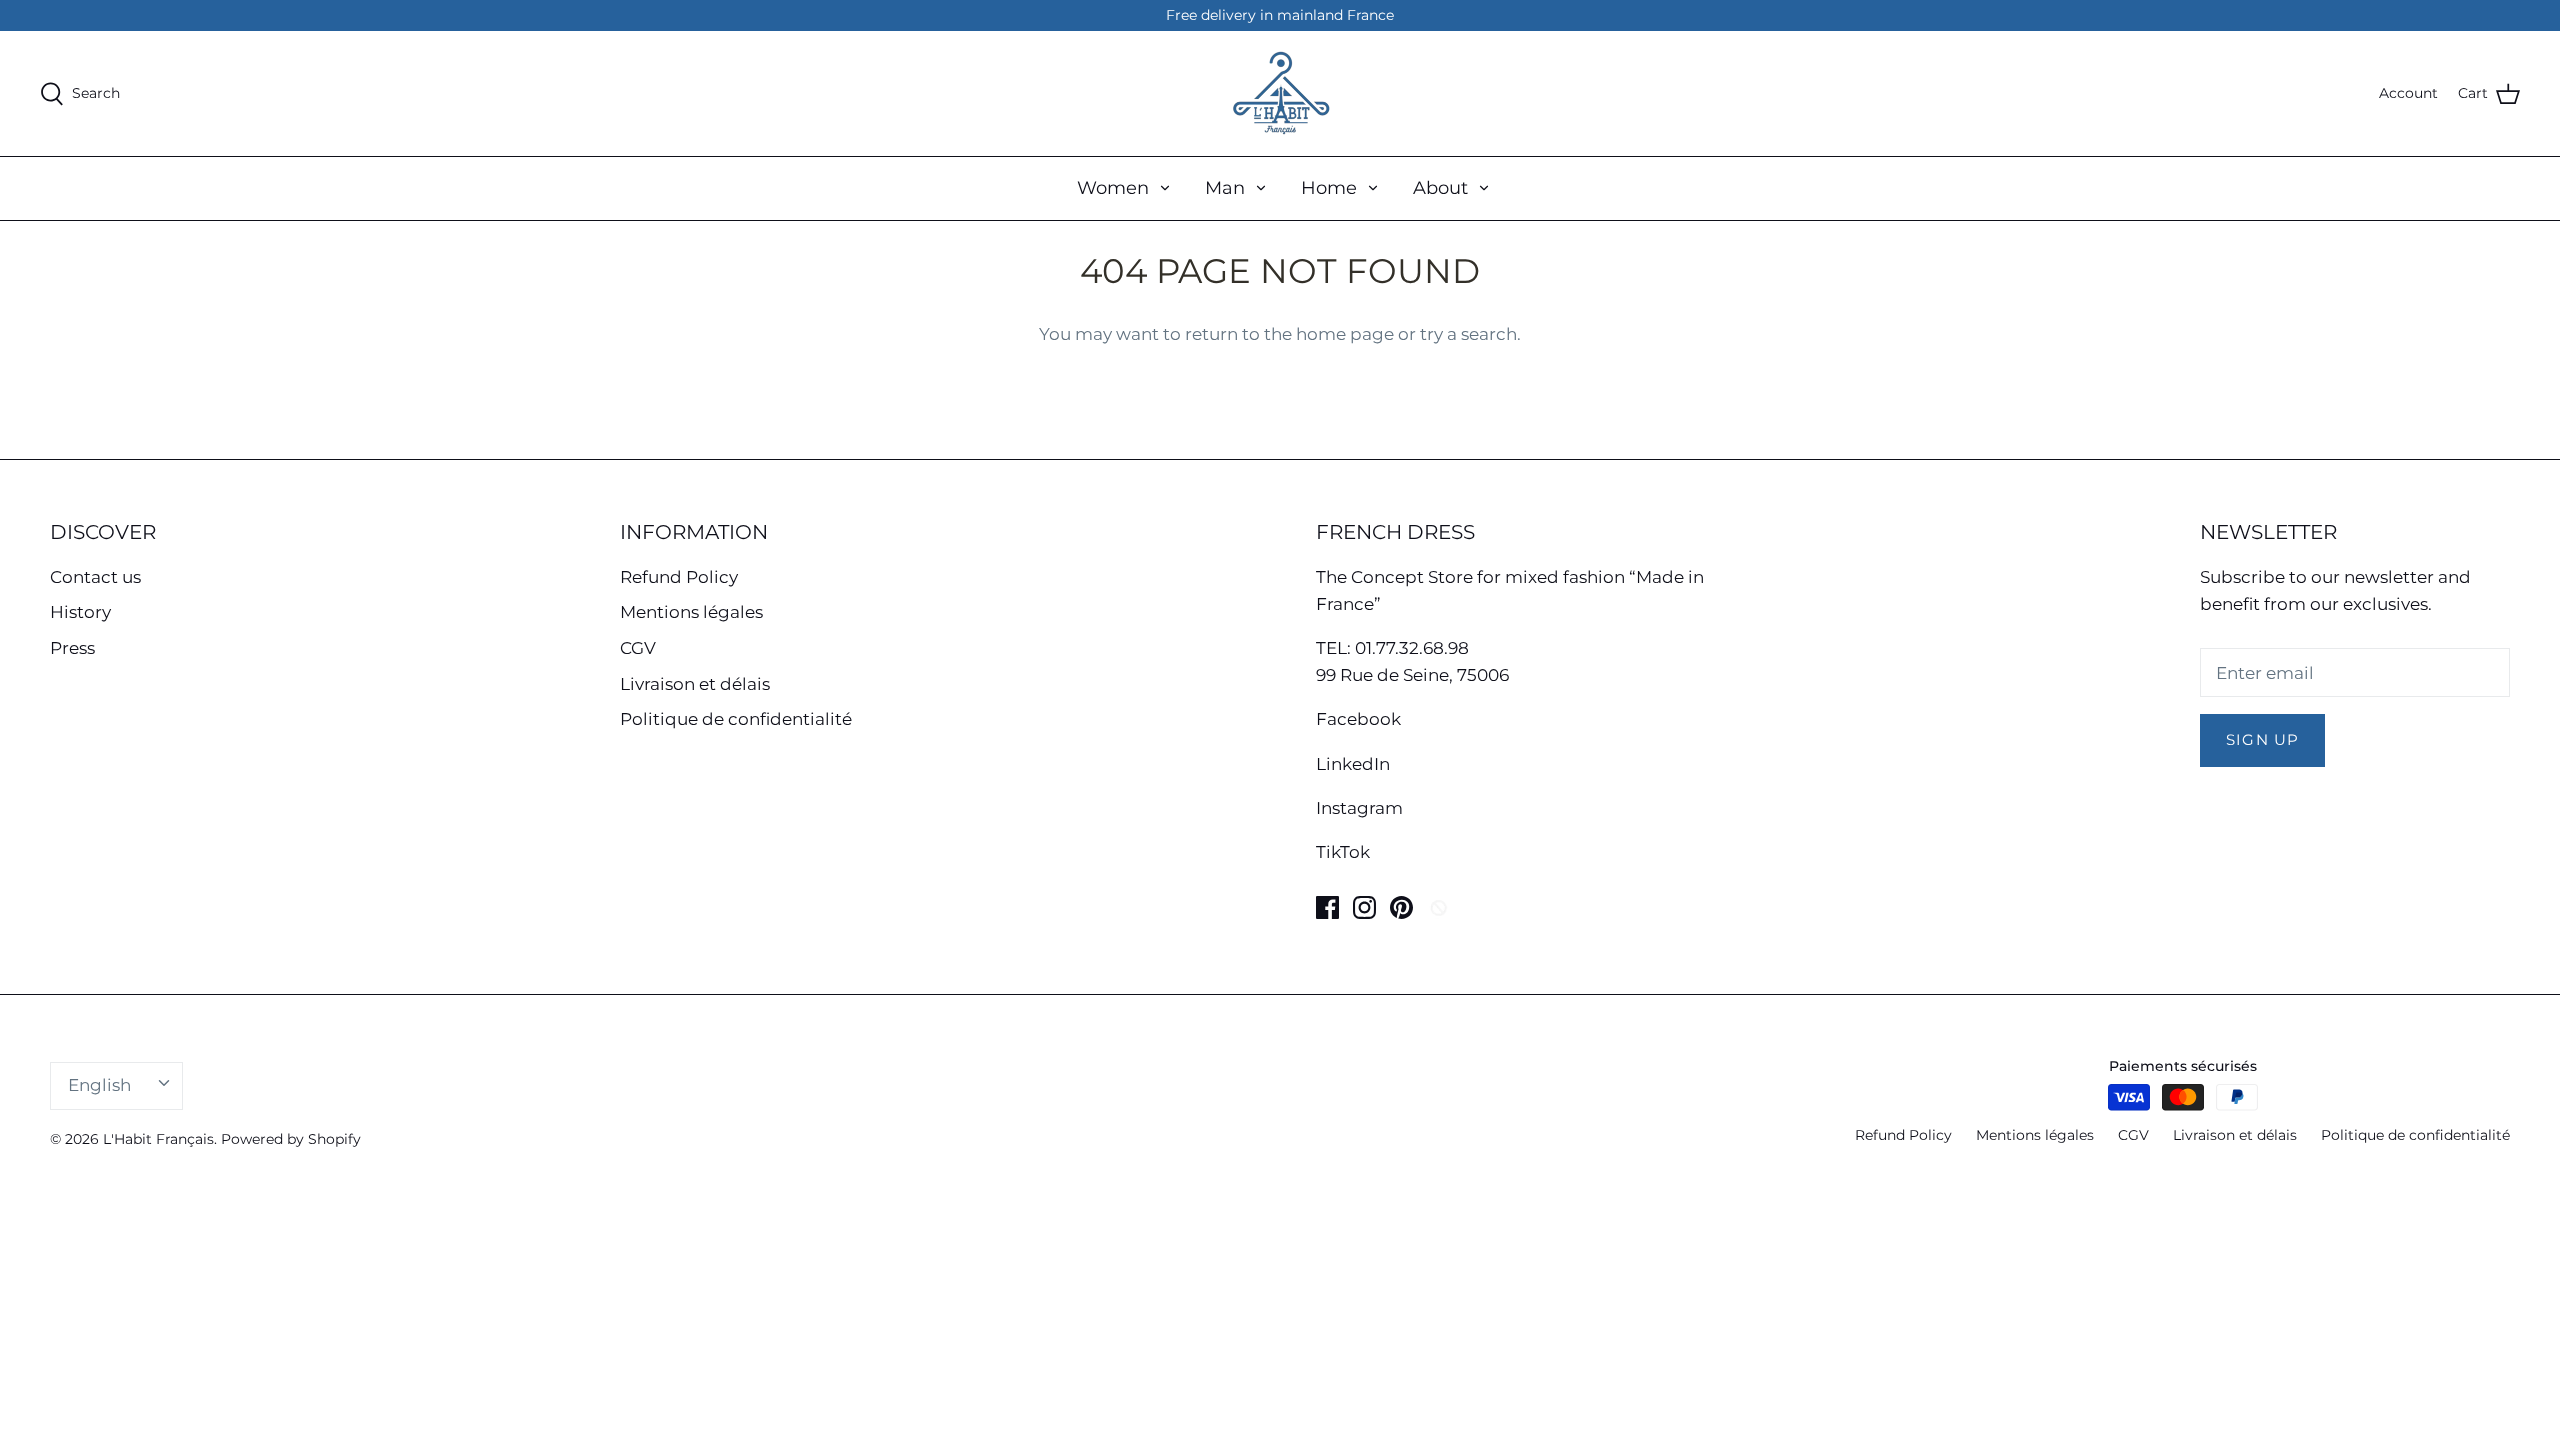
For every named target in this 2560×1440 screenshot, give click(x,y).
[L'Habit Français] (1280, 93)
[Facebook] (1327, 907)
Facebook (1358, 719)
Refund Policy (679, 577)
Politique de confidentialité (736, 719)
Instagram (1359, 808)
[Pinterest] (1401, 907)
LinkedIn (1353, 764)
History (80, 612)
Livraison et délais (695, 684)
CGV (638, 648)
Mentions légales (691, 612)
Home (1329, 188)
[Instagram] (1364, 907)
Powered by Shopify (291, 1139)
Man (1225, 188)
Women (1113, 188)
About (1440, 188)
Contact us (95, 577)
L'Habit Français (158, 1139)
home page (1345, 334)
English (99, 1085)
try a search (1468, 334)
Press (72, 648)
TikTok (1343, 852)
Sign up (2262, 740)
